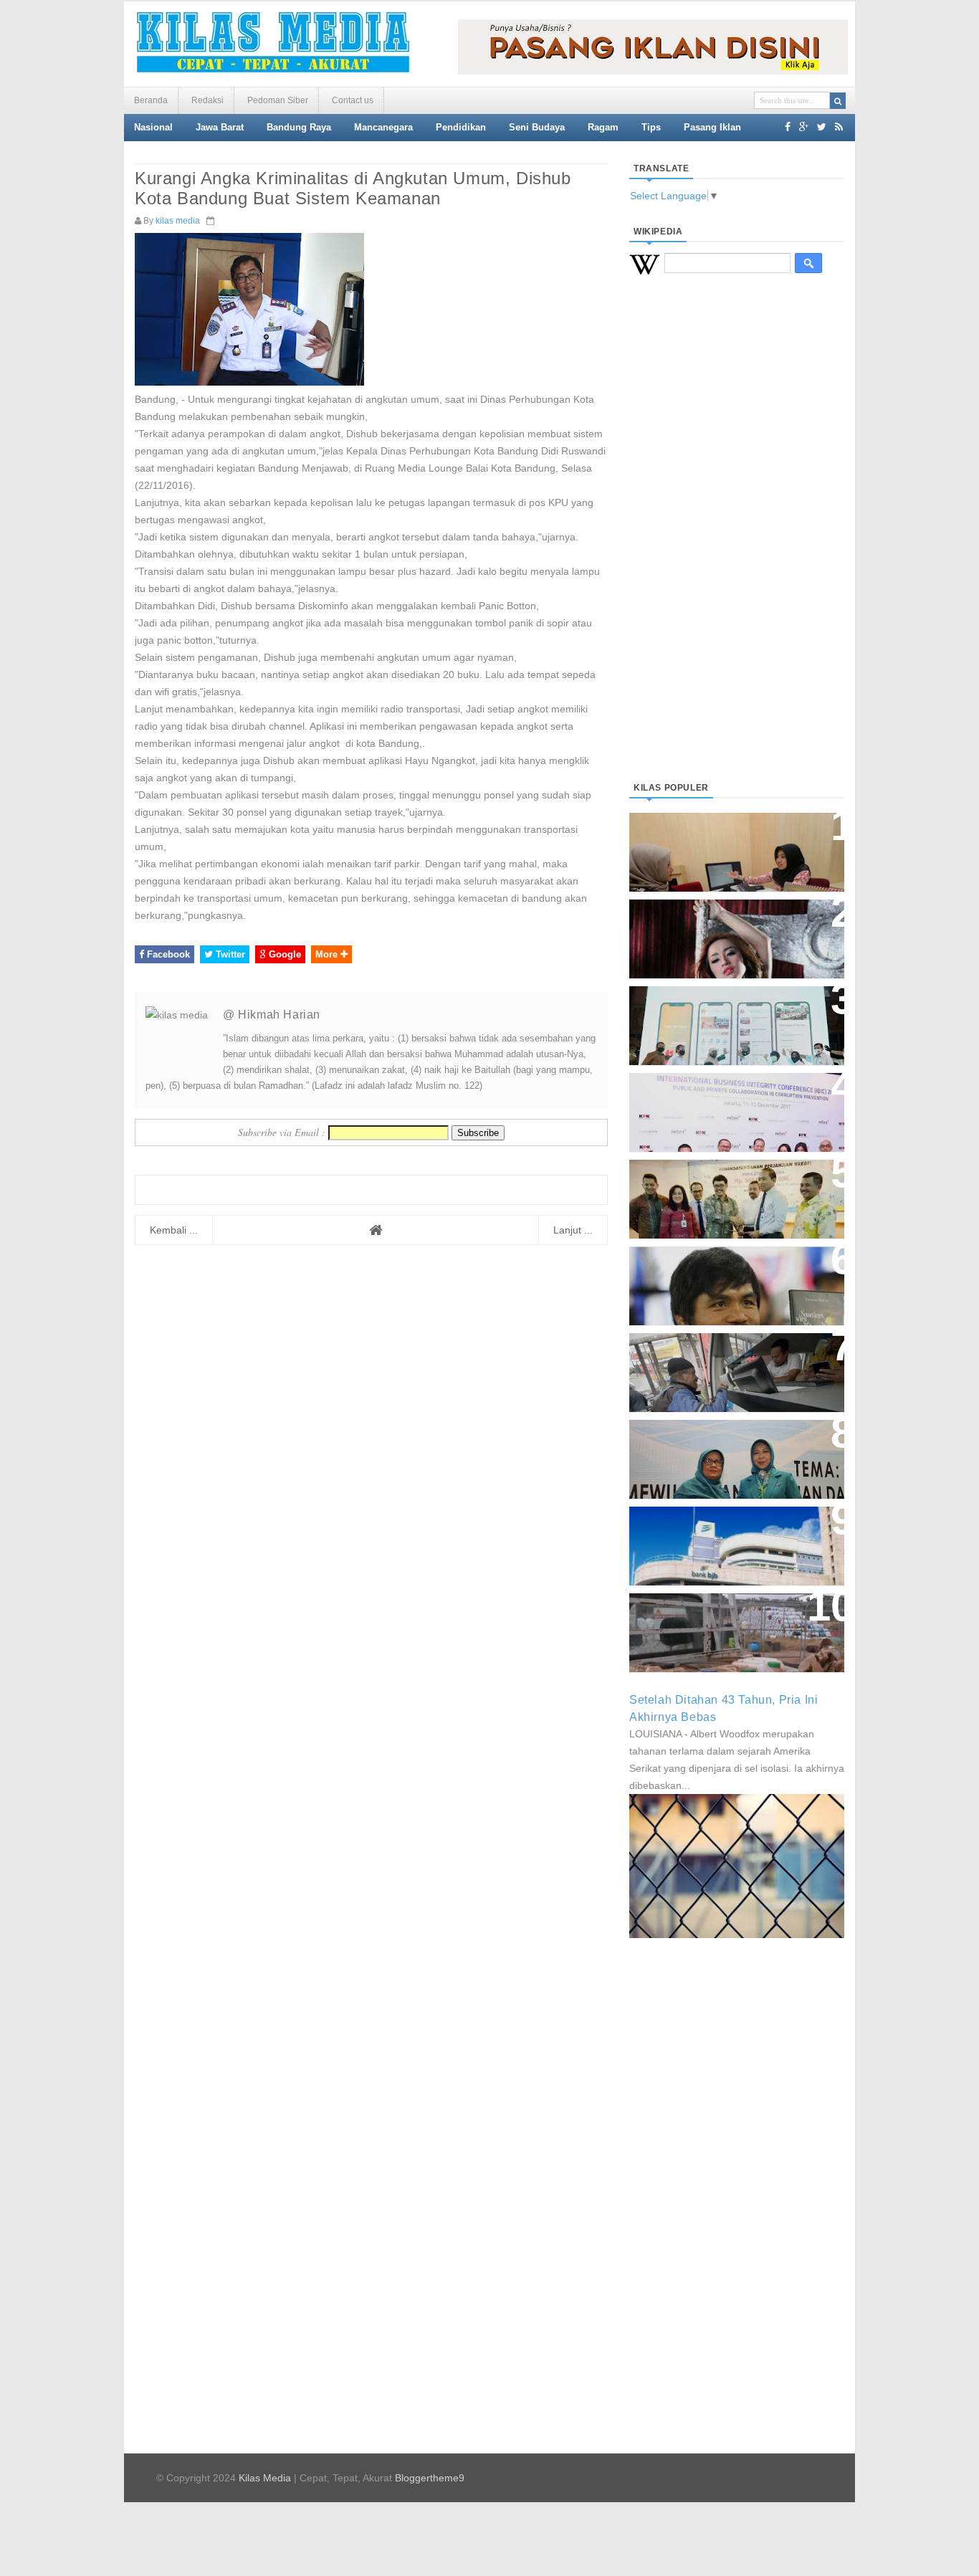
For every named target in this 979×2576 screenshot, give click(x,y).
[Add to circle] (804, 127)
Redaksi (207, 100)
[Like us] (788, 127)
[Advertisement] (737, 545)
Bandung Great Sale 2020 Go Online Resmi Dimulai (722, 1011)
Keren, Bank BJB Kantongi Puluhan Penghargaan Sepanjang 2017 (734, 1105)
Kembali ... (174, 1230)
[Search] (838, 101)
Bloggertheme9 (430, 2478)
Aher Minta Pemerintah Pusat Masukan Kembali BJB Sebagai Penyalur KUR (728, 1539)
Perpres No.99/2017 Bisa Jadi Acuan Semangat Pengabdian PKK (723, 1452)
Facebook (167, 954)
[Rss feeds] (839, 127)
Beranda (151, 100)
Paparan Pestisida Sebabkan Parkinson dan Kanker (721, 1618)
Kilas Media (265, 2478)
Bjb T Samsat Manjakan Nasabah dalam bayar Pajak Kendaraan (733, 1358)
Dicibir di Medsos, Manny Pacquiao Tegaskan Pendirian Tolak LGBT (723, 1278)
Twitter (229, 954)
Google (283, 954)
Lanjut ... (573, 1230)
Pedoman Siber (278, 100)
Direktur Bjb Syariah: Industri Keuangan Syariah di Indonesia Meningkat (729, 845)
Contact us (353, 100)
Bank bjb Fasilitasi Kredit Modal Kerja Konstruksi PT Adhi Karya (732, 1184)
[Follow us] (822, 127)
